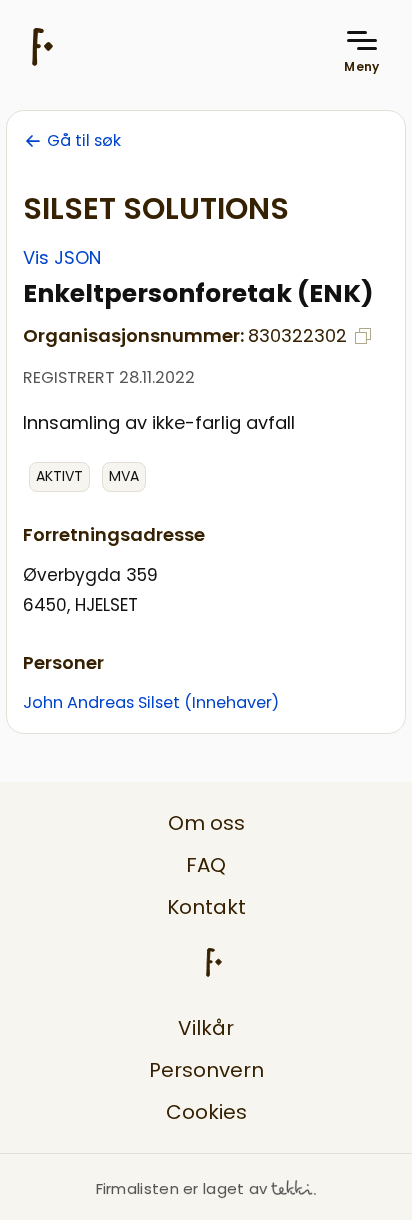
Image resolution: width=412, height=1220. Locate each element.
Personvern (206, 1070)
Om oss (206, 823)
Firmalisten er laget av (182, 1188)
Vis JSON (62, 257)
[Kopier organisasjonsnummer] (363, 336)
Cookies (206, 1112)
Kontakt (206, 907)
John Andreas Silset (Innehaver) (151, 702)
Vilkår (206, 1028)
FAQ (206, 865)
